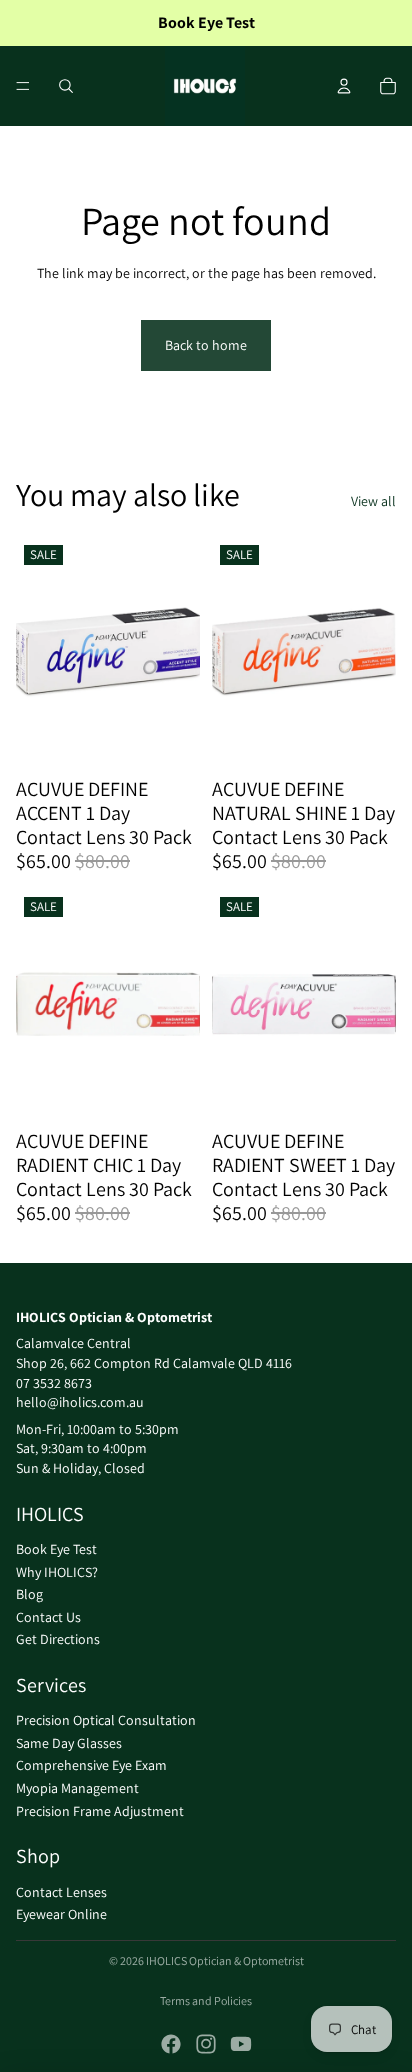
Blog (29, 1594)
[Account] (344, 86)
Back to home (206, 345)
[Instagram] (206, 2044)
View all (373, 501)
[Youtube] (241, 2044)
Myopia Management (77, 1788)
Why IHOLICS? (57, 1571)
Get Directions (58, 1639)
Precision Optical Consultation (106, 1720)
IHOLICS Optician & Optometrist (225, 1960)
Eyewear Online (61, 1914)
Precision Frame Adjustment (100, 1810)
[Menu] (23, 86)
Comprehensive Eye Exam (91, 1765)
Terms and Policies (206, 2000)
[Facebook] (171, 2044)
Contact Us (48, 1616)
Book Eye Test (56, 1549)
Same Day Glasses (69, 1743)
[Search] (66, 86)
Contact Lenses (61, 1891)
